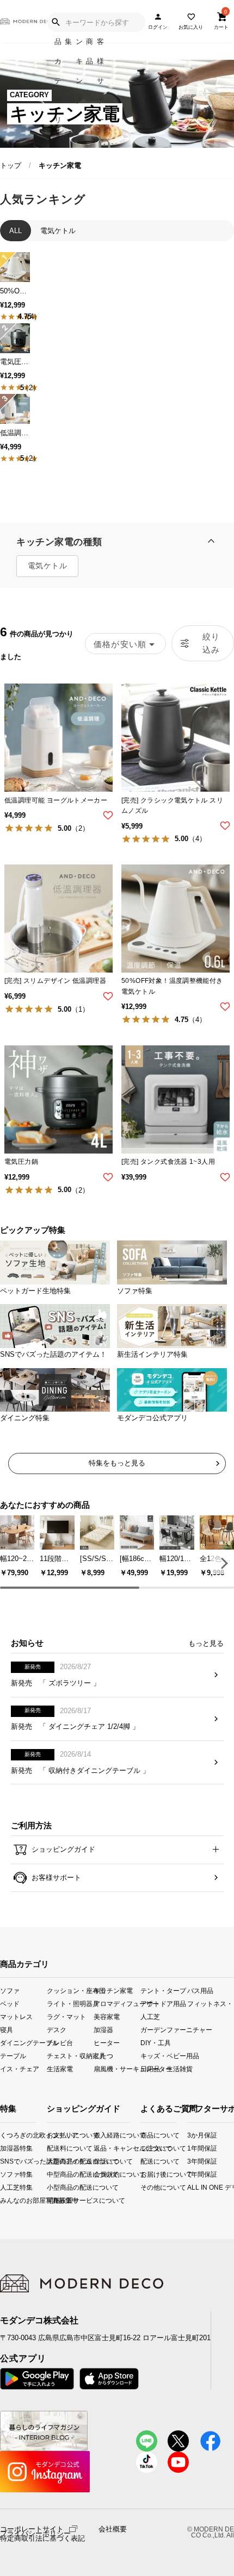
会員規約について (103, 2174)
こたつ (103, 2056)
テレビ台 (60, 2043)
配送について (144, 2161)
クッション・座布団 (70, 1990)
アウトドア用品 (163, 2003)
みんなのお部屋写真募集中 (4, 2200)
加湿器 (103, 2030)
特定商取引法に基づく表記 (42, 2539)
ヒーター (107, 2043)
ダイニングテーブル (23, 2043)
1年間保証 (192, 2148)
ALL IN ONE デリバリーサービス (192, 2187)
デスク (57, 2030)
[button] (223, 1563)
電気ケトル (47, 566)
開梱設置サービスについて (56, 2200)
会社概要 (113, 2529)
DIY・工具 (156, 2043)
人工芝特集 (4, 2187)
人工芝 (150, 2016)
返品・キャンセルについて (103, 2148)
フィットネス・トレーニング (211, 2003)
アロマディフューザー (117, 2003)
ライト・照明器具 (70, 2003)
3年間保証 (192, 2161)
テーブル (13, 2056)
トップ (11, 165)
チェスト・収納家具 (70, 2056)
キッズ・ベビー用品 (164, 2056)
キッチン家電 (113, 1990)
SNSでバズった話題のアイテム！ (4, 2161)
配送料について (56, 2148)
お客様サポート (55, 1878)
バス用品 (200, 1990)
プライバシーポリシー (35, 2534)
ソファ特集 (4, 2174)
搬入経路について (103, 2135)
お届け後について (144, 2174)
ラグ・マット (66, 2016)
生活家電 (60, 2069)
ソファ (10, 1990)
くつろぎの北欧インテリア (4, 2135)
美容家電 (107, 2016)
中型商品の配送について (56, 2174)
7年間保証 (192, 2174)
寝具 (7, 2030)
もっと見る (206, 1643)
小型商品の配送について (56, 2187)
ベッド (10, 2003)
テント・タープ (163, 1990)
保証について (103, 2161)
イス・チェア (20, 2069)
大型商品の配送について (56, 2161)
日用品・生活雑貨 (164, 2069)
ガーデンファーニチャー (164, 2030)
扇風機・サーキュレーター (117, 2069)
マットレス (16, 2016)
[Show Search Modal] (56, 22)
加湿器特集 (4, 2148)
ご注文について (144, 2148)
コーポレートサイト (32, 2528)
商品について (144, 2135)
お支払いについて (56, 2135)
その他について (144, 2187)
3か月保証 (192, 2135)
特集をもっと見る (117, 1463)
